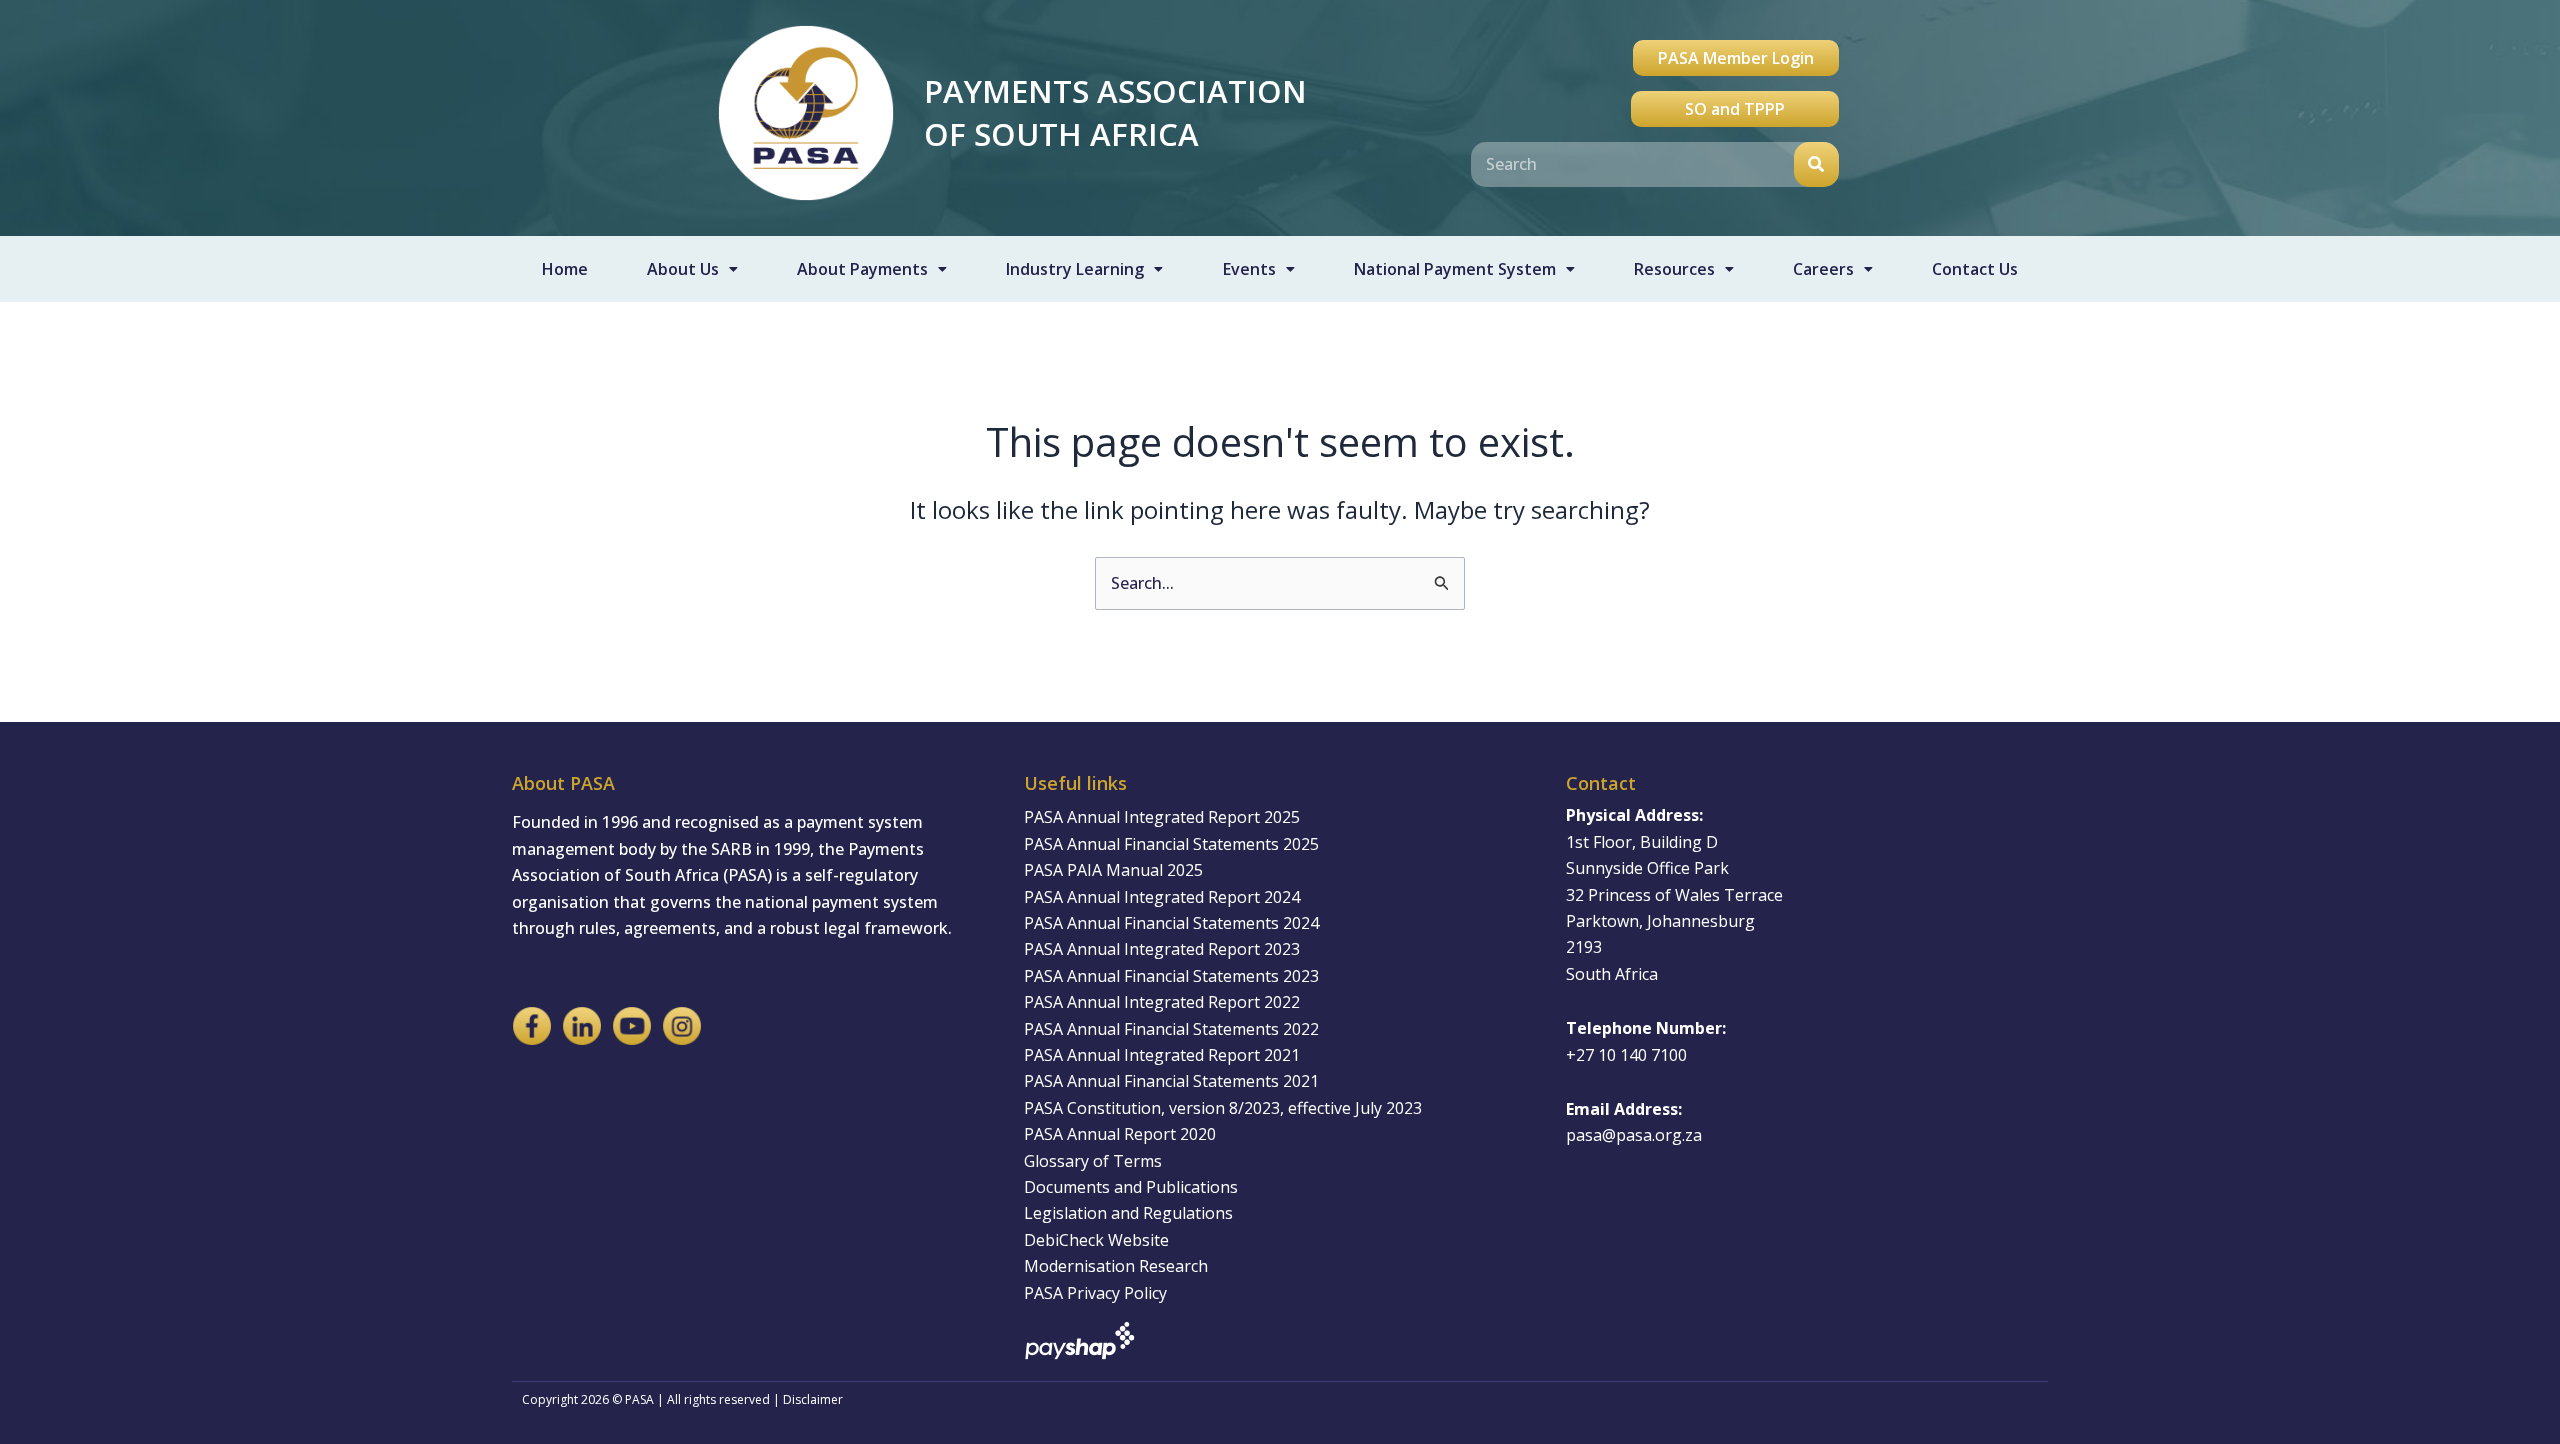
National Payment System (1455, 269)
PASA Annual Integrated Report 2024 (1162, 897)
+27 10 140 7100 (1626, 1055)
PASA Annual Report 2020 (1120, 1134)
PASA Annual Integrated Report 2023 (1162, 949)
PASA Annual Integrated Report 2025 (1162, 817)
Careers (1823, 269)
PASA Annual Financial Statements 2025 (1171, 844)
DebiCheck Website (1096, 1240)
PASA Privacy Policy (1095, 1293)
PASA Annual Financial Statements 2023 (1171, 976)
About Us (683, 269)
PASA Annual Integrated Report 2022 (1162, 1002)
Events (1249, 269)
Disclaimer (813, 1399)
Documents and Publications (1131, 1187)
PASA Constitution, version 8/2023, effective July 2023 (1223, 1108)
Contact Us (1975, 269)
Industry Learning (1075, 269)
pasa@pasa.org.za (1634, 1135)
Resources (1674, 269)
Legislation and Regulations (1128, 1213)
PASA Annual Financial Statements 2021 (1171, 1081)
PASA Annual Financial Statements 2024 (1171, 923)
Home (565, 269)
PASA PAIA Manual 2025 (1113, 870)
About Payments (862, 269)
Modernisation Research (1116, 1266)
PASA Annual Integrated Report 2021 (1162, 1055)
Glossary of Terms (1093, 1161)
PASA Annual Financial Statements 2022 (1171, 1029)
